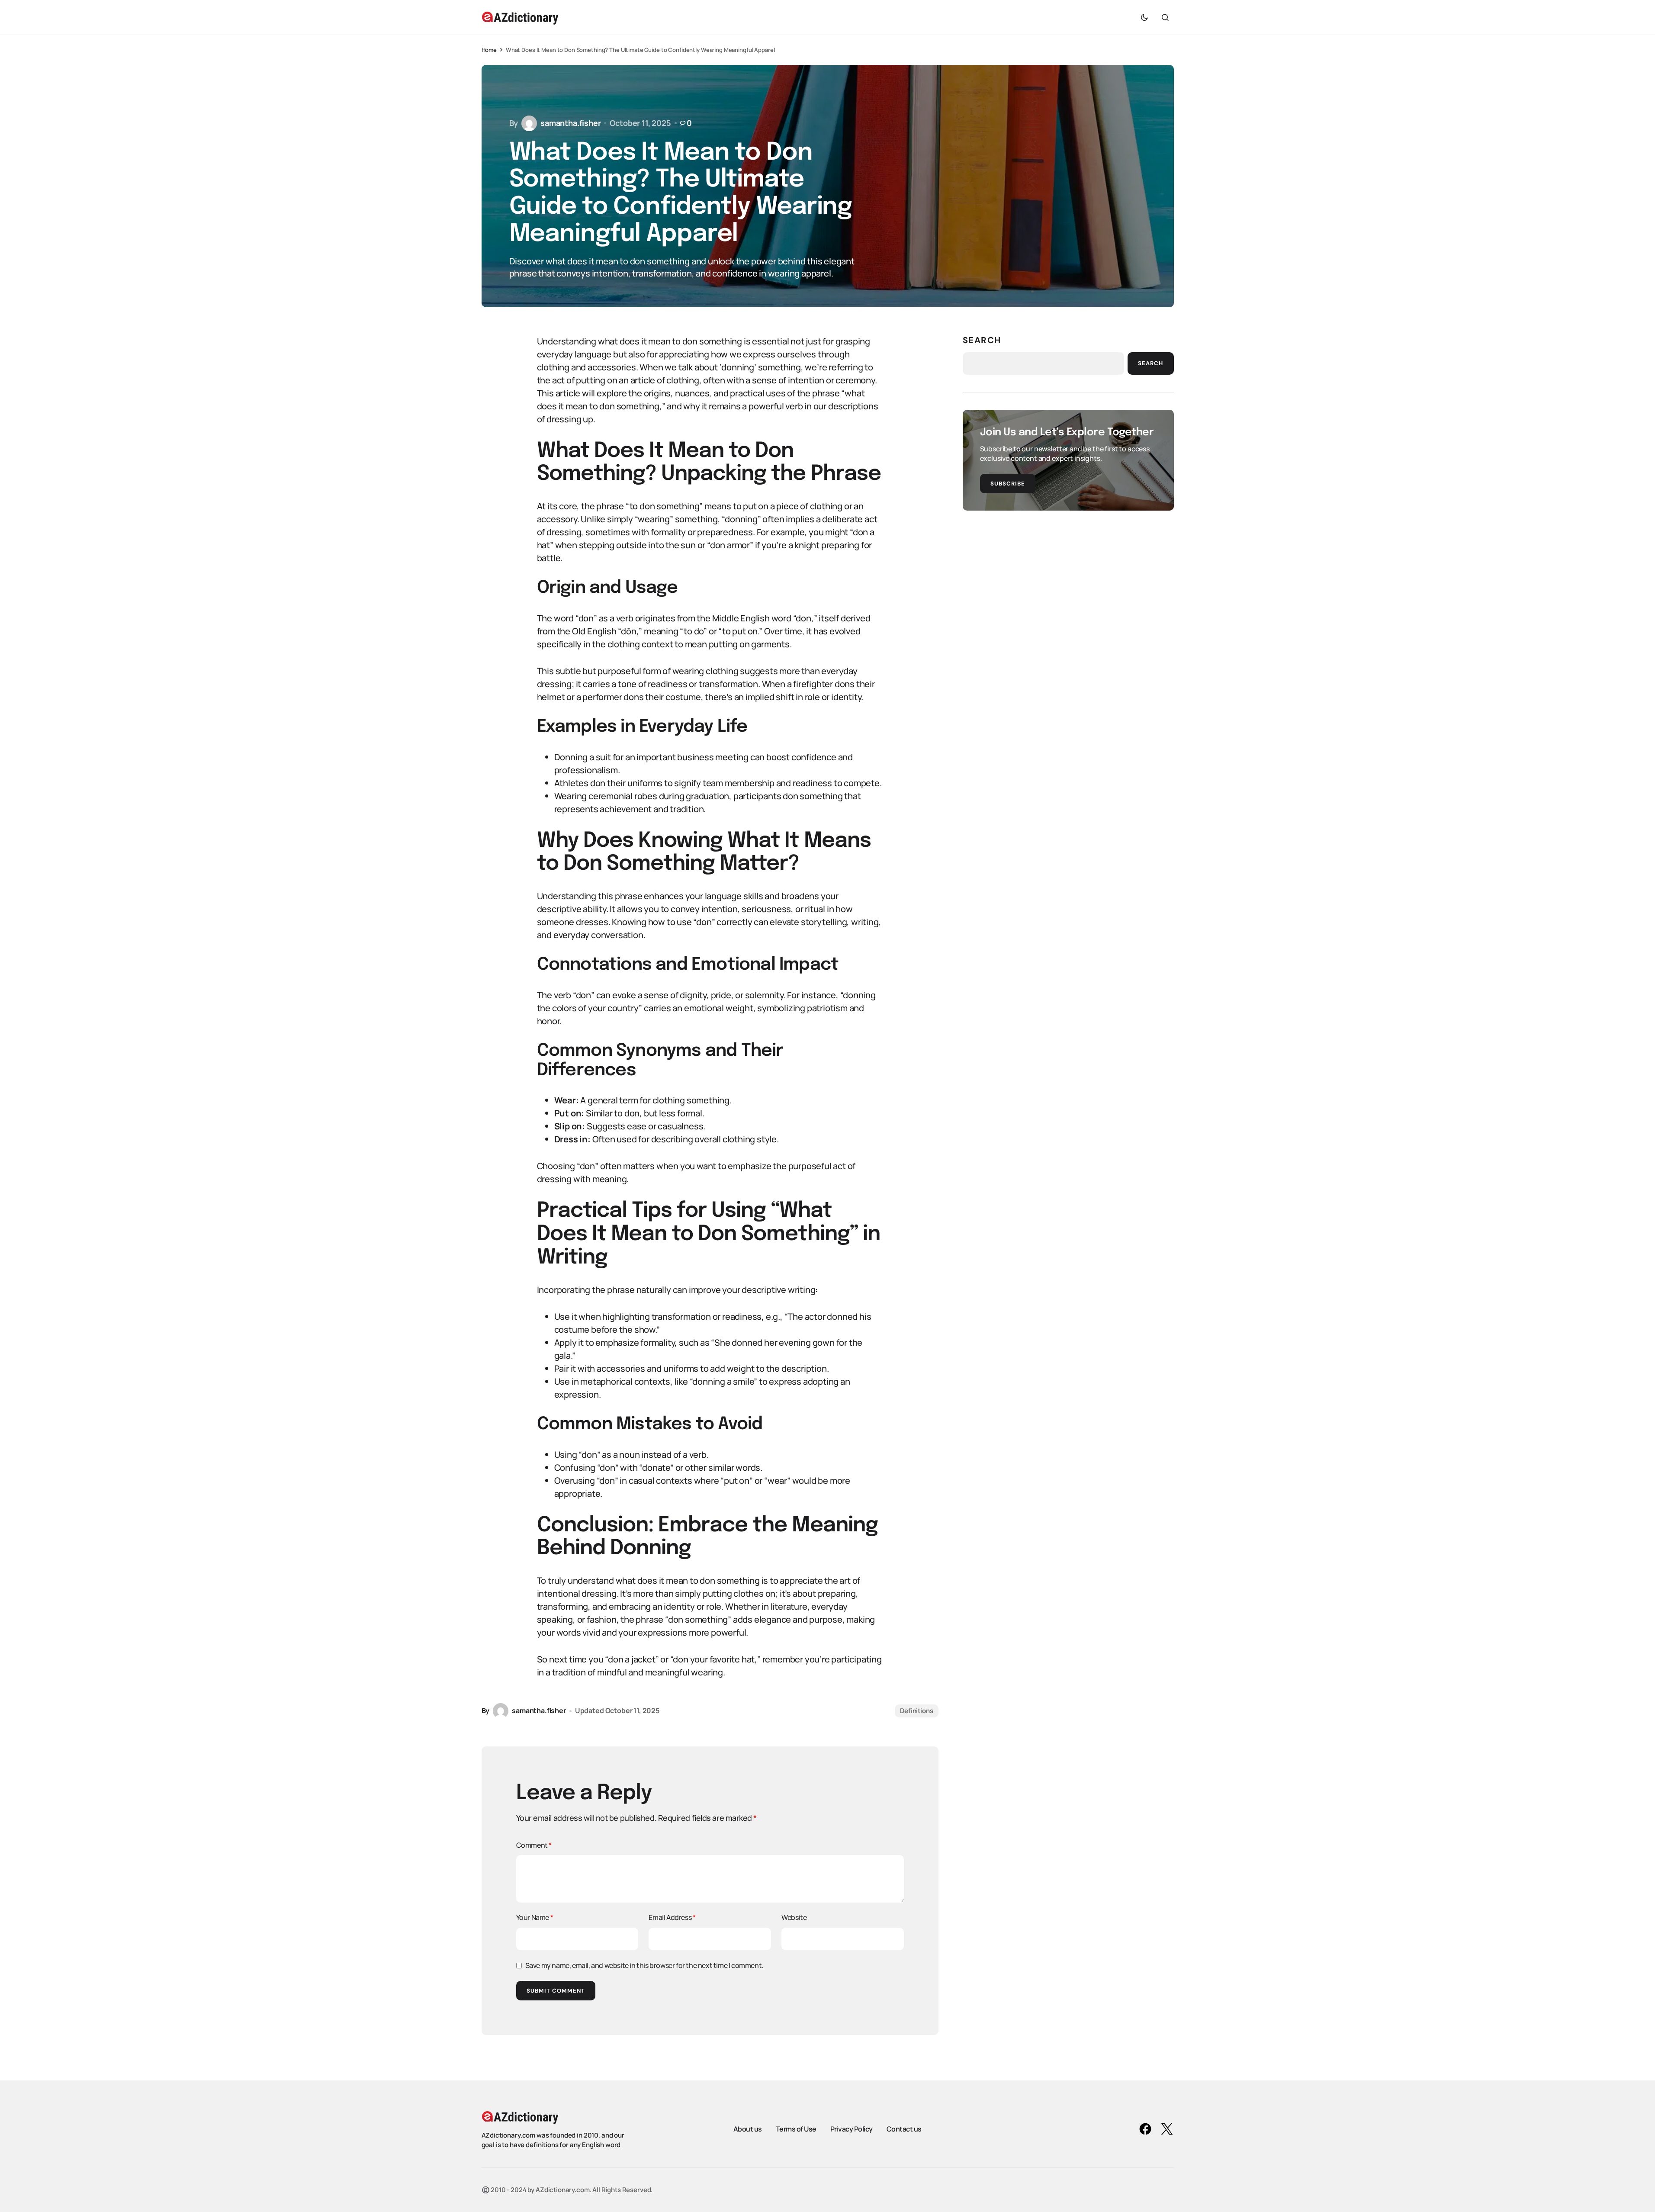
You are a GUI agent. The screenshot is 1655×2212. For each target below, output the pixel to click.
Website (794, 1917)
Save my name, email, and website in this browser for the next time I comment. (644, 1965)
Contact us (904, 2129)
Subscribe (1008, 484)
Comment (534, 1845)
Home (489, 50)
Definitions (916, 1711)
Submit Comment (556, 1991)
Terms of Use (796, 2129)
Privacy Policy (852, 2129)
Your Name (535, 1917)
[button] (1144, 17)
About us (748, 2129)
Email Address (672, 1917)
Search (982, 340)
